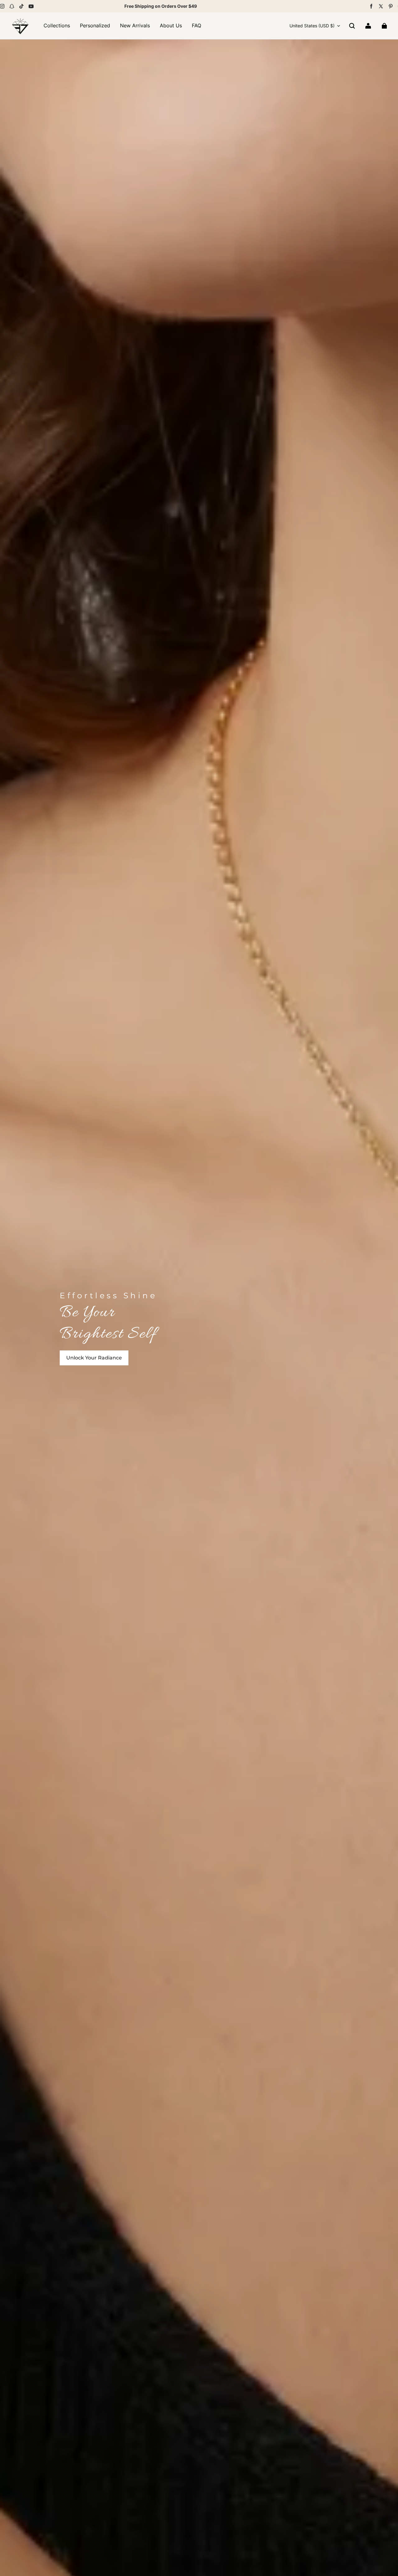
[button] (352, 26)
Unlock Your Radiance (94, 1358)
